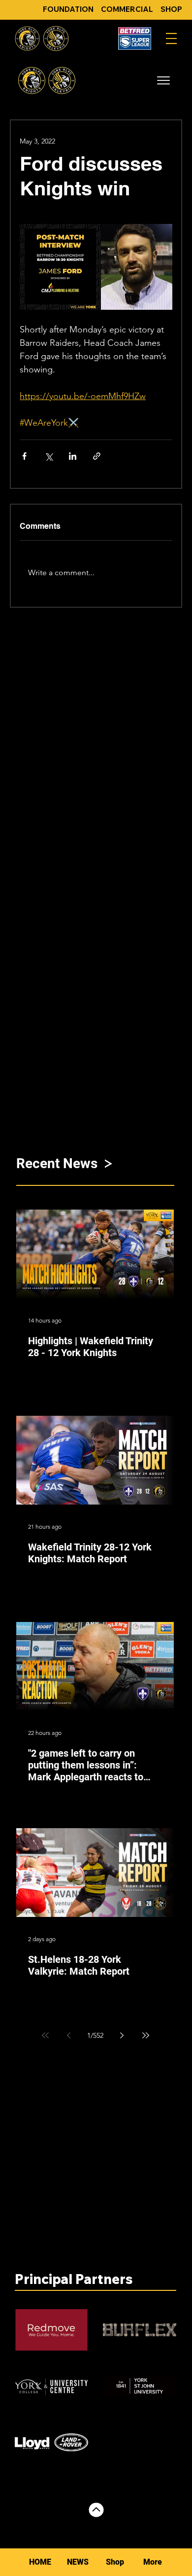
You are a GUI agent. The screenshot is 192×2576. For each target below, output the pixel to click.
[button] (163, 80)
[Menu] (171, 38)
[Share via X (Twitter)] (48, 456)
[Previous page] (69, 2035)
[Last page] (146, 2035)
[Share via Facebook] (24, 456)
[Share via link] (97, 456)
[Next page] (122, 2035)
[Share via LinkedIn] (73, 456)
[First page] (45, 2035)
